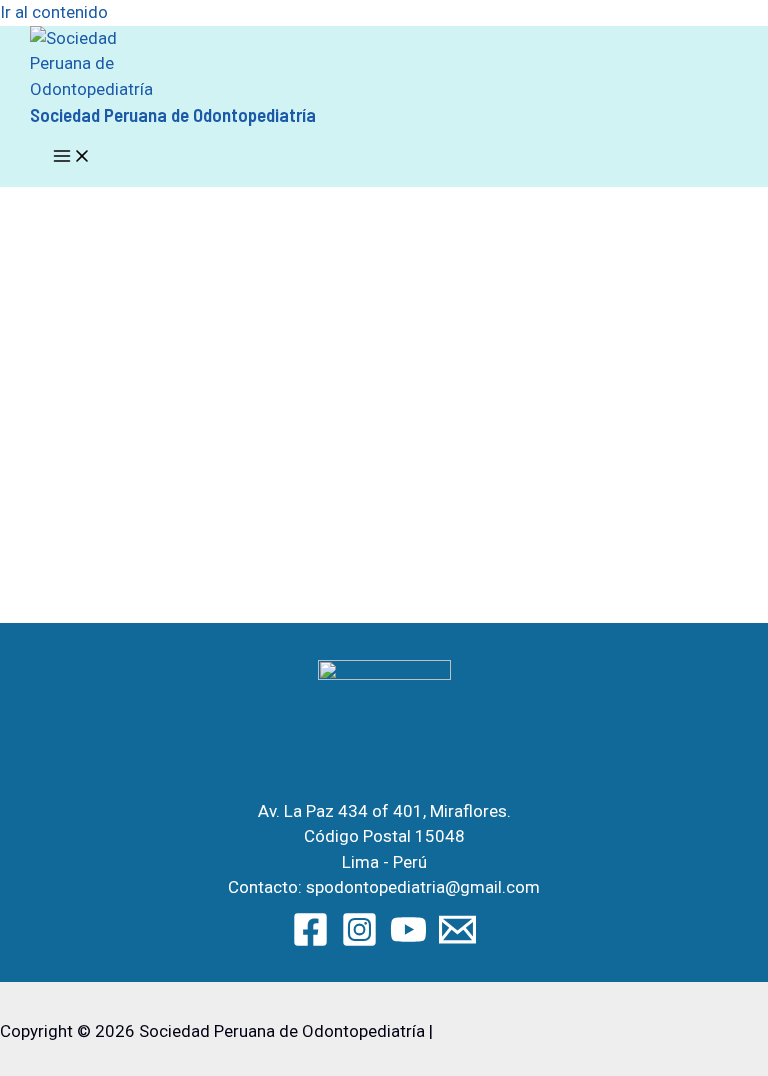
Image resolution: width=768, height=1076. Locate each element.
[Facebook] (310, 942)
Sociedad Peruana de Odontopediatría (173, 114)
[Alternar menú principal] (72, 157)
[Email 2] (457, 942)
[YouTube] (408, 942)
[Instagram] (359, 942)
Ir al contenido (54, 12)
